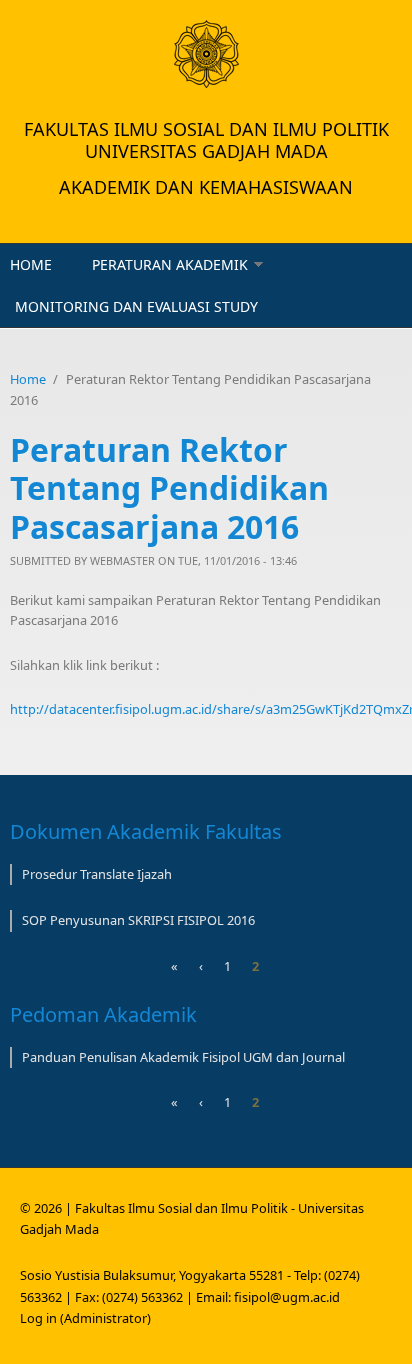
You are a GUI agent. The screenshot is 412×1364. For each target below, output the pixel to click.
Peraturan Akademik (170, 264)
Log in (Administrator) (85, 1318)
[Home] (206, 54)
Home (31, 264)
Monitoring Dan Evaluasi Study (136, 306)
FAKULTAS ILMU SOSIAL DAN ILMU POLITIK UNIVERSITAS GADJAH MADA (206, 140)
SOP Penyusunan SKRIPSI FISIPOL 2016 (138, 920)
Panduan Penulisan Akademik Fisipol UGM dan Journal (183, 1057)
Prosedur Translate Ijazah (97, 874)
